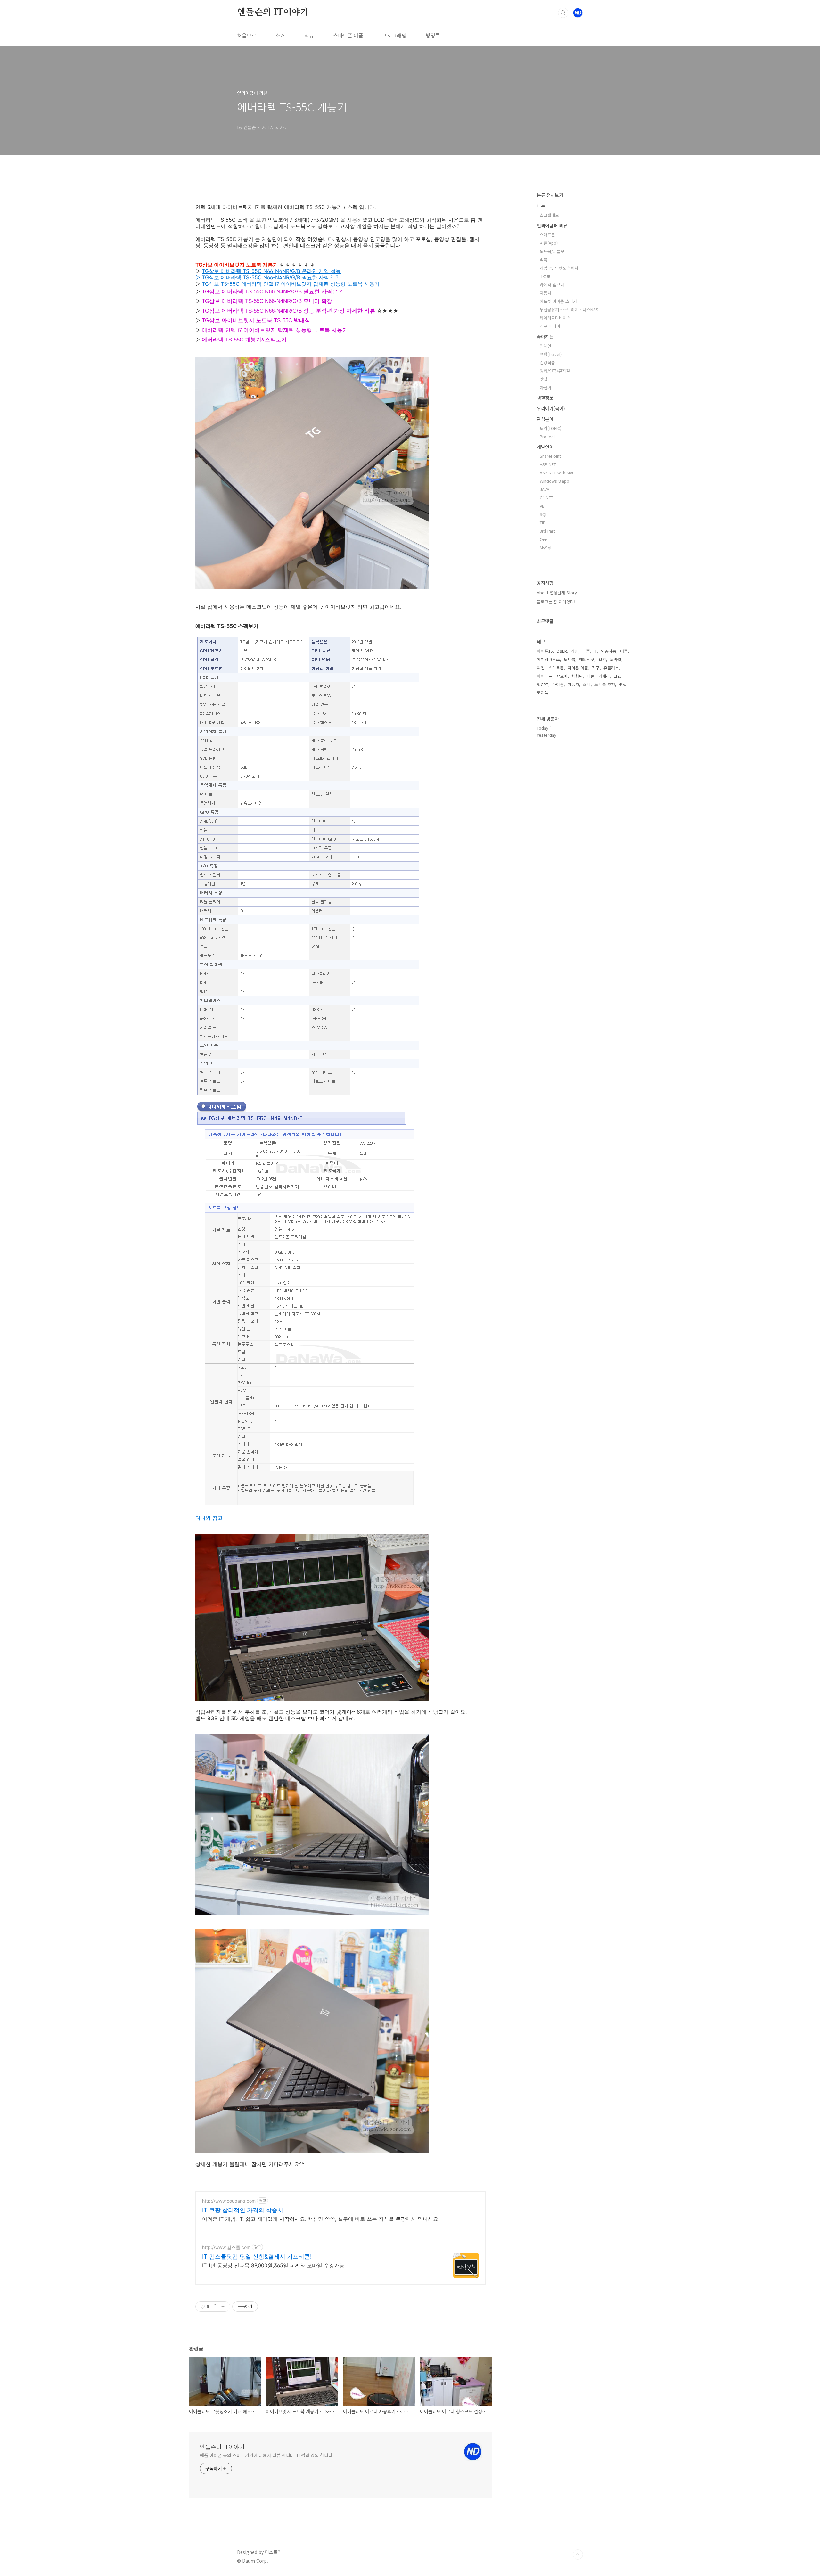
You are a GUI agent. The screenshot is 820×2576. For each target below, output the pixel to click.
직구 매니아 (550, 326)
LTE (617, 676)
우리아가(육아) (551, 408)
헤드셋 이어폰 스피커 (558, 301)
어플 (624, 651)
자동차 (545, 293)
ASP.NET (548, 464)
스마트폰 (547, 235)
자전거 (545, 387)
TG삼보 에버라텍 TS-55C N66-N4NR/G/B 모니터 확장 (267, 301)
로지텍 (543, 693)
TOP (578, 2555)
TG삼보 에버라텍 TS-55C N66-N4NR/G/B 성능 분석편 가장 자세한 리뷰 (288, 311)
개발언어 (545, 447)
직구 (596, 668)
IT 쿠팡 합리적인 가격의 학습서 (243, 2210)
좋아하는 (545, 337)
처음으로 (247, 35)
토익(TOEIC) (550, 428)
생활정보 (545, 398)
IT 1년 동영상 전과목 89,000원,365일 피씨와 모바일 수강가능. (274, 2265)
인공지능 (609, 651)
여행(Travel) (551, 354)
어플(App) (549, 243)
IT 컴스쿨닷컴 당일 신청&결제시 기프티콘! (257, 2256)
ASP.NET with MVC (557, 473)
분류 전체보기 (550, 195)
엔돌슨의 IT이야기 (273, 12)
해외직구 (587, 659)
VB (542, 506)
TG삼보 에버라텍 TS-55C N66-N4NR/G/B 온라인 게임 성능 (271, 271)
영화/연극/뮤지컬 (555, 371)
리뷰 (309, 35)
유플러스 (611, 668)
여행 (541, 668)
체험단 (577, 676)
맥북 (544, 260)
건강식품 (547, 362)
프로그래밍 (394, 35)
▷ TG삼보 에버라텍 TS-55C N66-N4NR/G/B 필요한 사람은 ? (267, 277)
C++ (543, 539)
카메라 (604, 676)
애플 (586, 651)
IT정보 (545, 276)
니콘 (591, 676)
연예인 (545, 346)
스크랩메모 (549, 215)
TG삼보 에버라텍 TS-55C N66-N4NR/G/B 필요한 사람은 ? (272, 292)
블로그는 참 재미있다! (556, 602)
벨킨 (602, 659)
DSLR (562, 651)
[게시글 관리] (223, 2307)
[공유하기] (215, 2307)
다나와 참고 (209, 1518)
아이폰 (558, 684)
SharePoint (550, 456)
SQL (544, 514)
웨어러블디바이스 (555, 318)
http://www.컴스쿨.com (226, 2247)
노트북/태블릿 (552, 251)
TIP (543, 523)
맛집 (544, 379)
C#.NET (546, 498)
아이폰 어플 (578, 668)
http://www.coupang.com (229, 2201)
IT (595, 651)
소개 (280, 35)
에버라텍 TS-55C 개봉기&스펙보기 (244, 340)
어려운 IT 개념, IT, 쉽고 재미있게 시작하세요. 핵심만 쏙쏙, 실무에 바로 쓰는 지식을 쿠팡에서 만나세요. (321, 2219)
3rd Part (547, 531)
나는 (541, 206)
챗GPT (543, 684)
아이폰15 (545, 651)
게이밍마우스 (548, 659)
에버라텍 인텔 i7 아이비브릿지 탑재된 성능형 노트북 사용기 (275, 330)
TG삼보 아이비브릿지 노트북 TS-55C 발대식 (256, 320)
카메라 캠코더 (552, 285)
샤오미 (562, 676)
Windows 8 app (554, 481)
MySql (545, 548)
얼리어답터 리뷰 (552, 226)
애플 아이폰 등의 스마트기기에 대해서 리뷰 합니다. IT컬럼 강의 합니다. (267, 2455)
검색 (563, 13)
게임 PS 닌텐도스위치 (559, 268)
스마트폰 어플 (348, 35)
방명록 (433, 35)
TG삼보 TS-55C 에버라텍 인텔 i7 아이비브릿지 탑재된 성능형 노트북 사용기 (291, 284)
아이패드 (545, 676)
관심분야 (545, 419)
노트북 (570, 659)
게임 (575, 651)
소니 (587, 684)
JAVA (545, 489)
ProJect (547, 436)
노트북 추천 (605, 684)
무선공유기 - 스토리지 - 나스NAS (569, 310)
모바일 (616, 659)
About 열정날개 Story (557, 592)
